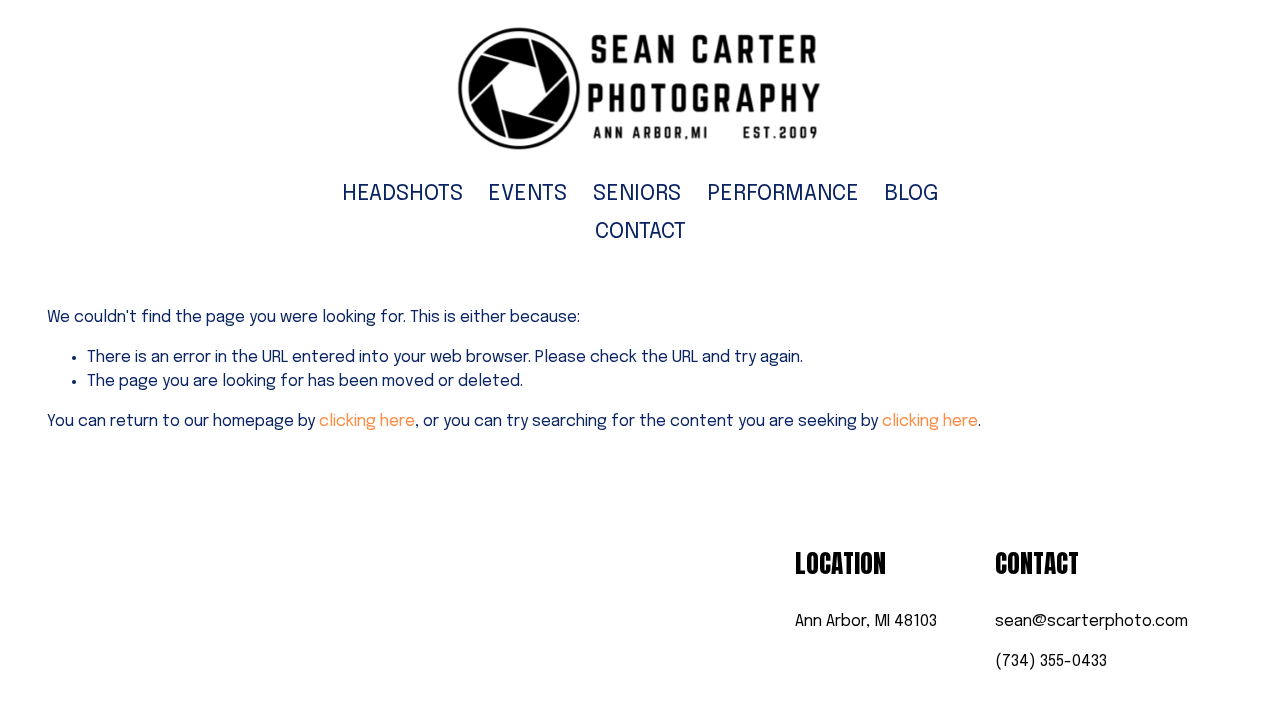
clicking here (367, 421)
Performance (783, 194)
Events (527, 194)
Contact (640, 232)
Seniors (637, 194)
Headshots (402, 194)
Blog (911, 194)
